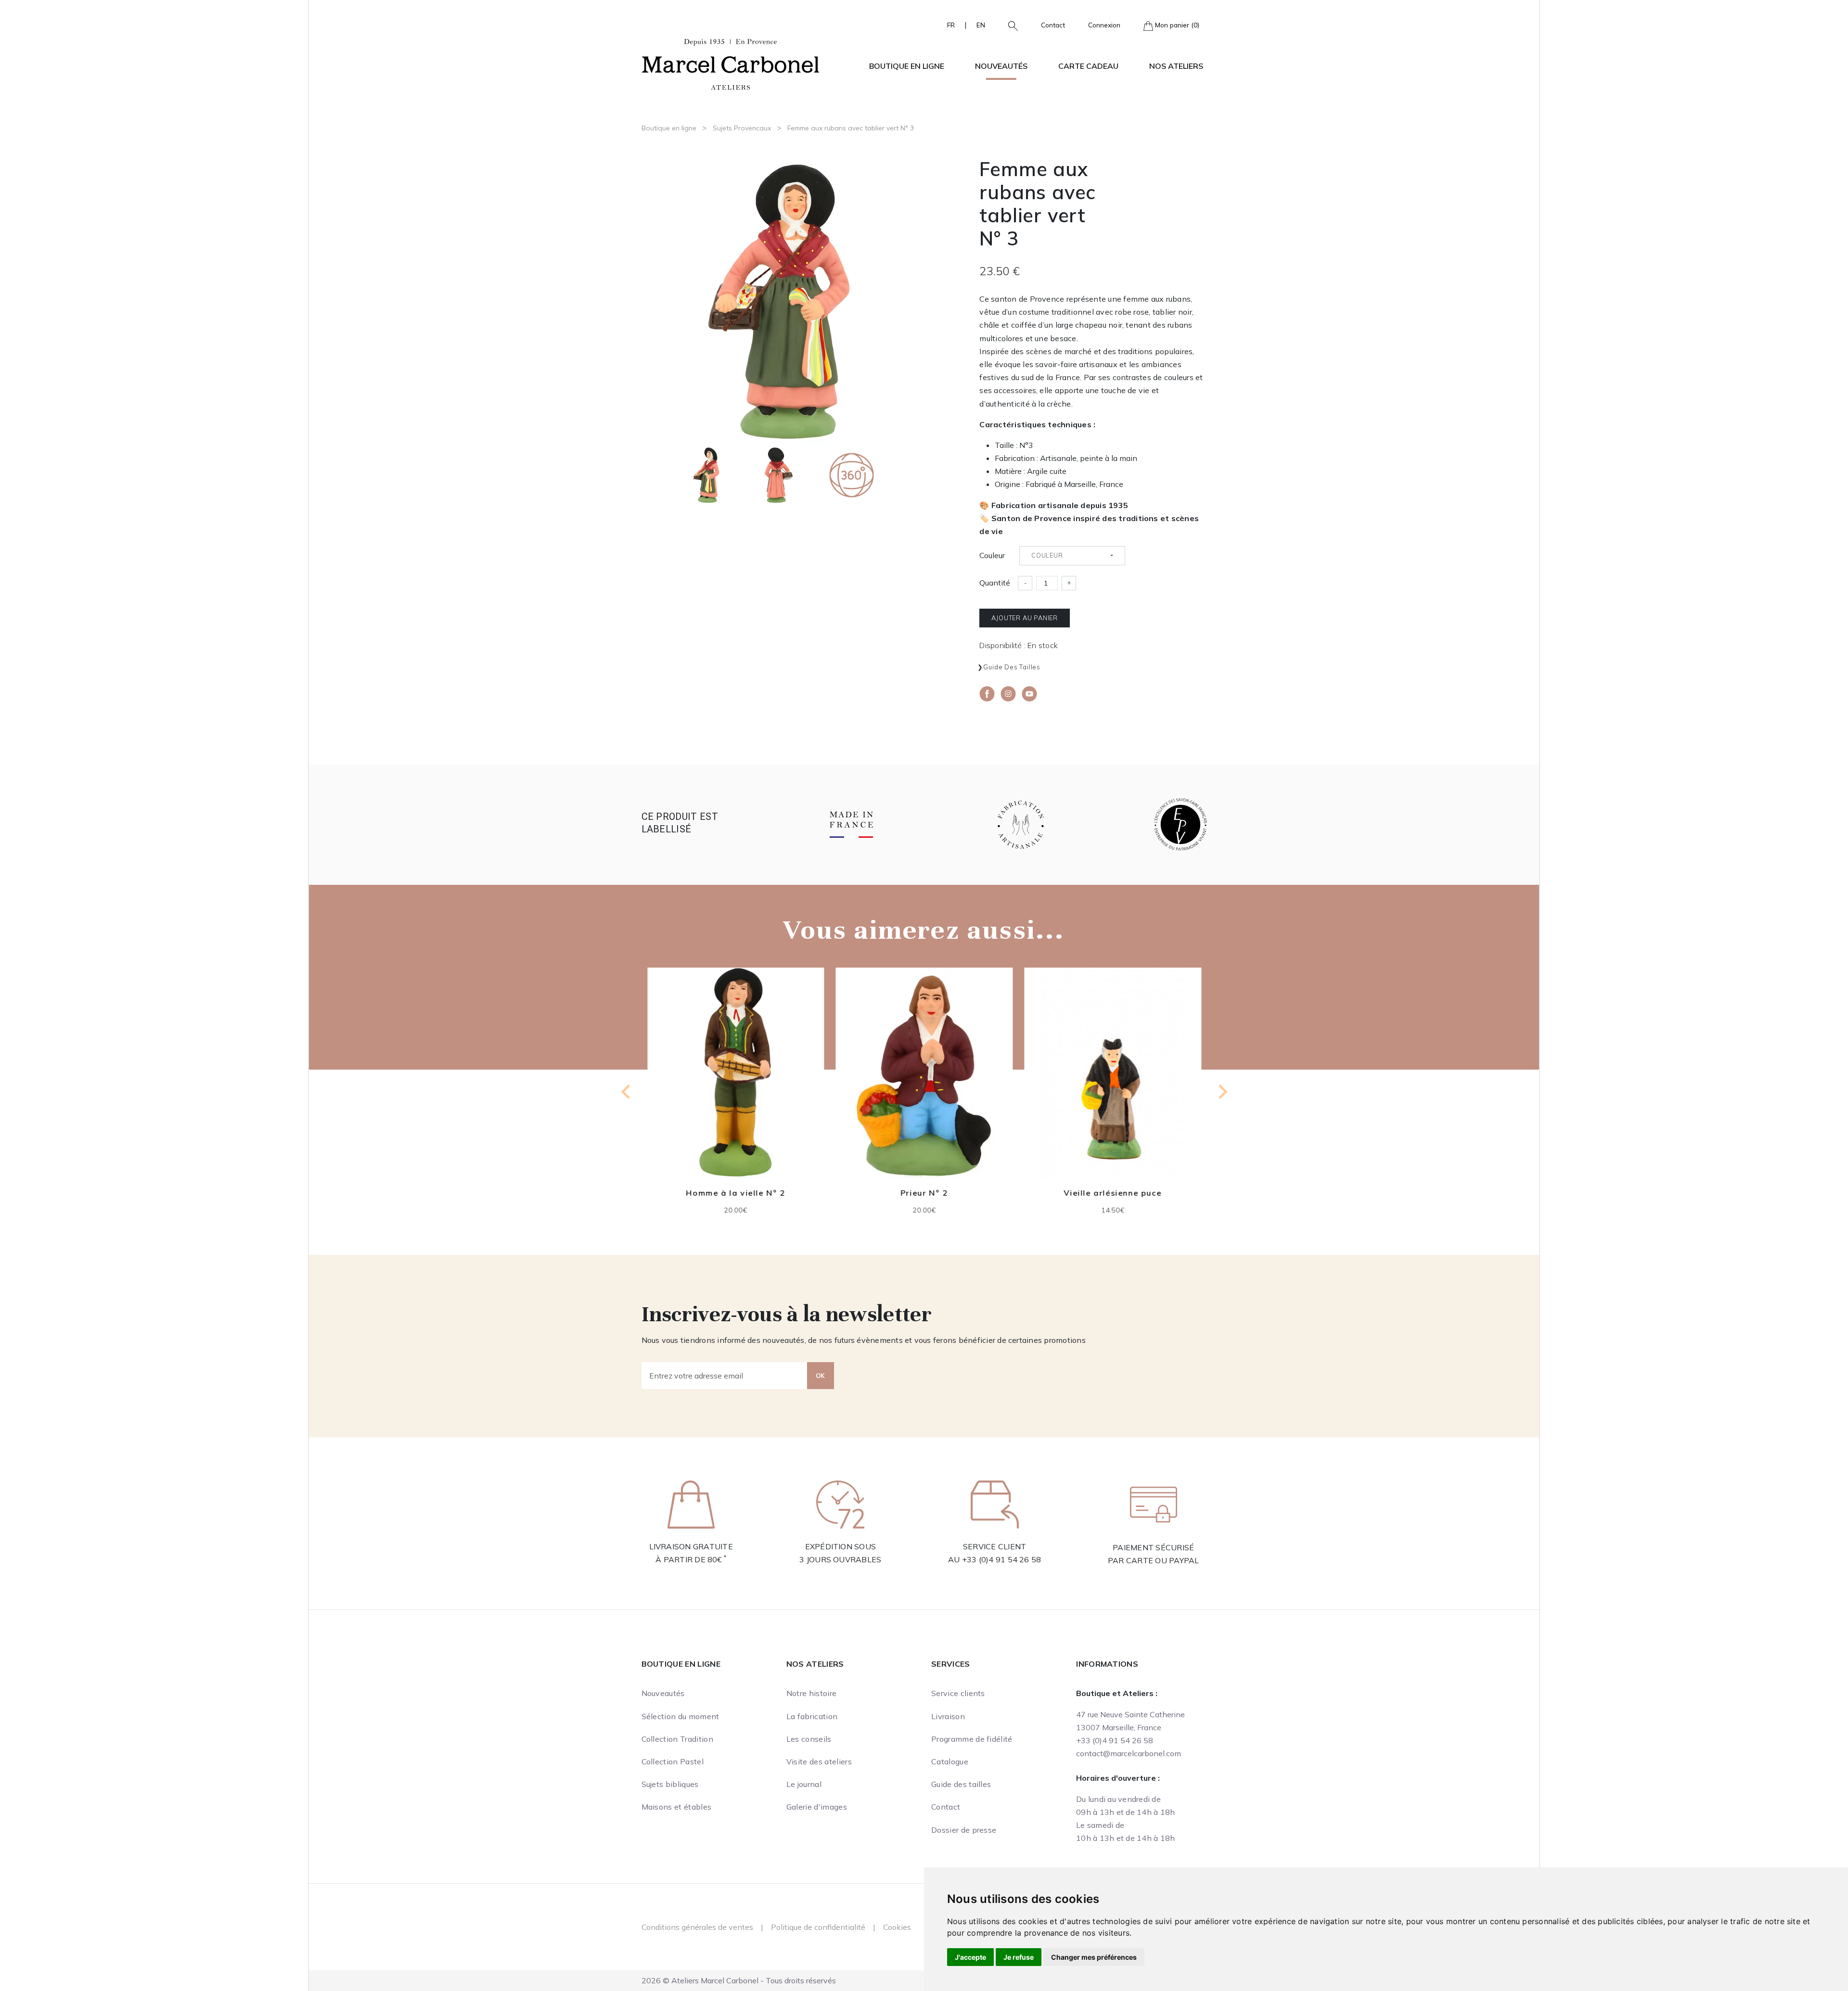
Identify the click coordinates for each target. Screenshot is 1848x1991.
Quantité (995, 583)
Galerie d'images (817, 1807)
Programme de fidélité (972, 1739)
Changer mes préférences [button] (1094, 1957)
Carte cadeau (1088, 66)
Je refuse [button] (1019, 1957)
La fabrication (812, 1716)
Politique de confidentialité (818, 1927)
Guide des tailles (1012, 667)
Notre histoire (811, 1693)
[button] (1009, 25)
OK (821, 1376)
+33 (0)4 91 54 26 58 (1002, 1559)
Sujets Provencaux (742, 128)
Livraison (948, 1716)
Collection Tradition (677, 1739)
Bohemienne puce (1113, 1193)
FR (951, 25)
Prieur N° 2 (736, 1192)
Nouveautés (1001, 66)
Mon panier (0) (1176, 25)
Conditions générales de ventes (697, 1927)
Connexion (1104, 25)
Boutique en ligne (669, 128)
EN (981, 25)
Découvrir (735, 1080)
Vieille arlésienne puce (924, 1193)
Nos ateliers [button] (1176, 66)
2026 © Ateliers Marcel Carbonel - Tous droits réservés (739, 1980)
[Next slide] (1222, 1092)
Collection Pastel (673, 1761)
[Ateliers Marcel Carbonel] (731, 63)
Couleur (992, 555)
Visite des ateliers (819, 1761)
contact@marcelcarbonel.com (1129, 1753)
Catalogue (950, 1761)
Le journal (804, 1784)
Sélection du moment (680, 1716)
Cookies (897, 1927)
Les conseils (809, 1739)
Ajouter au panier (1025, 618)
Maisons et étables (677, 1807)
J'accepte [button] (970, 1957)
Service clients (958, 1693)
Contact (1053, 25)
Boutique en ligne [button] (907, 66)
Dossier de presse (964, 1830)
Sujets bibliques (670, 1784)
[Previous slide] (627, 1092)
